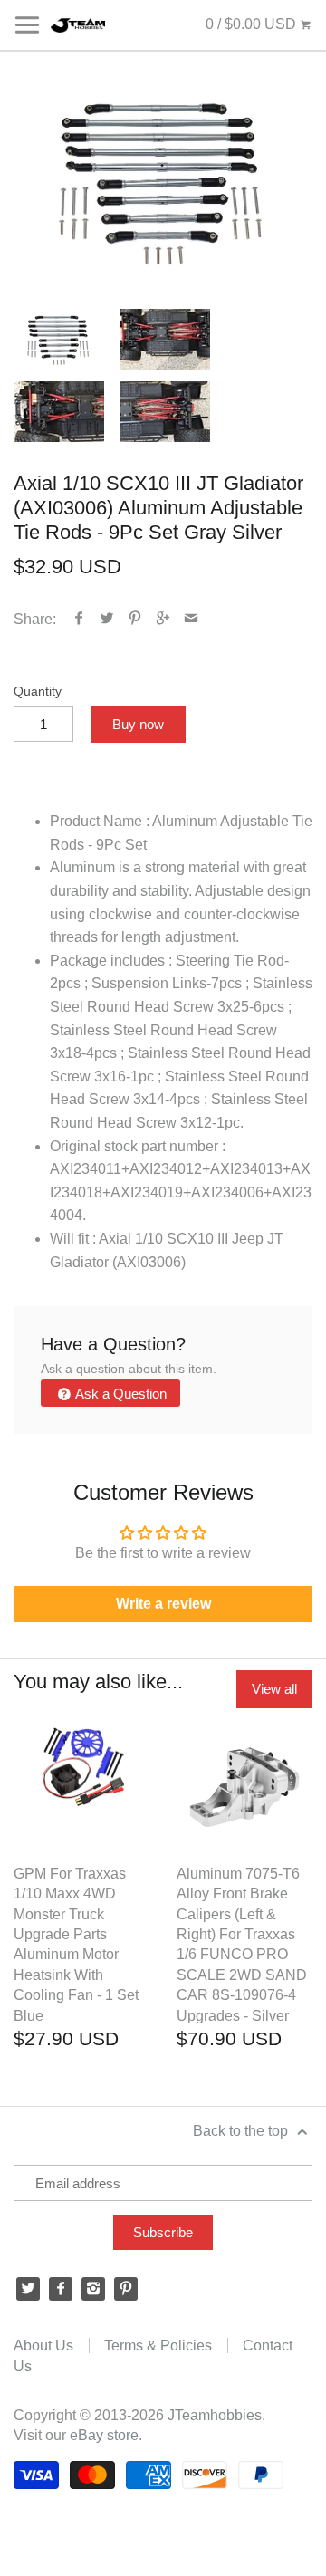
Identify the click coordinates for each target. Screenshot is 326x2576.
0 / (251, 24)
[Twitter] (28, 2289)
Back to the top (242, 2131)
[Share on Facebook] (79, 619)
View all (274, 1689)
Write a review (163, 1604)
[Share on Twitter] (107, 619)
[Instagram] (93, 2289)
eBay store (104, 2435)
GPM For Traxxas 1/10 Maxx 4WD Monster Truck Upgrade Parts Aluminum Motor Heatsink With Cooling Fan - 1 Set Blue (76, 1945)
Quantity (38, 691)
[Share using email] (192, 619)
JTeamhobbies (215, 2415)
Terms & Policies (158, 2345)
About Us (43, 2345)
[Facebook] (61, 2289)
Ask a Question (120, 1394)
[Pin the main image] (135, 619)
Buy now (138, 724)
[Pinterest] (126, 2289)
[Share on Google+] (163, 619)
